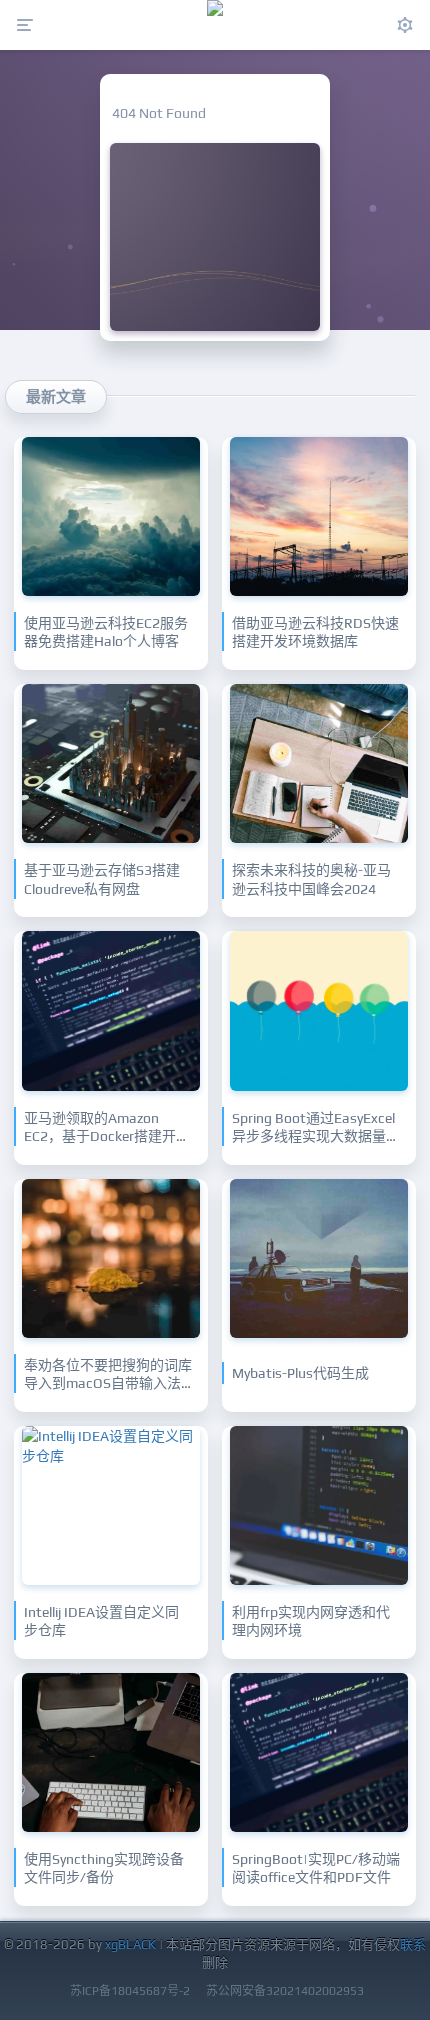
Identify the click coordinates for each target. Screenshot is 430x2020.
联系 (413, 1944)
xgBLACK (130, 1944)
